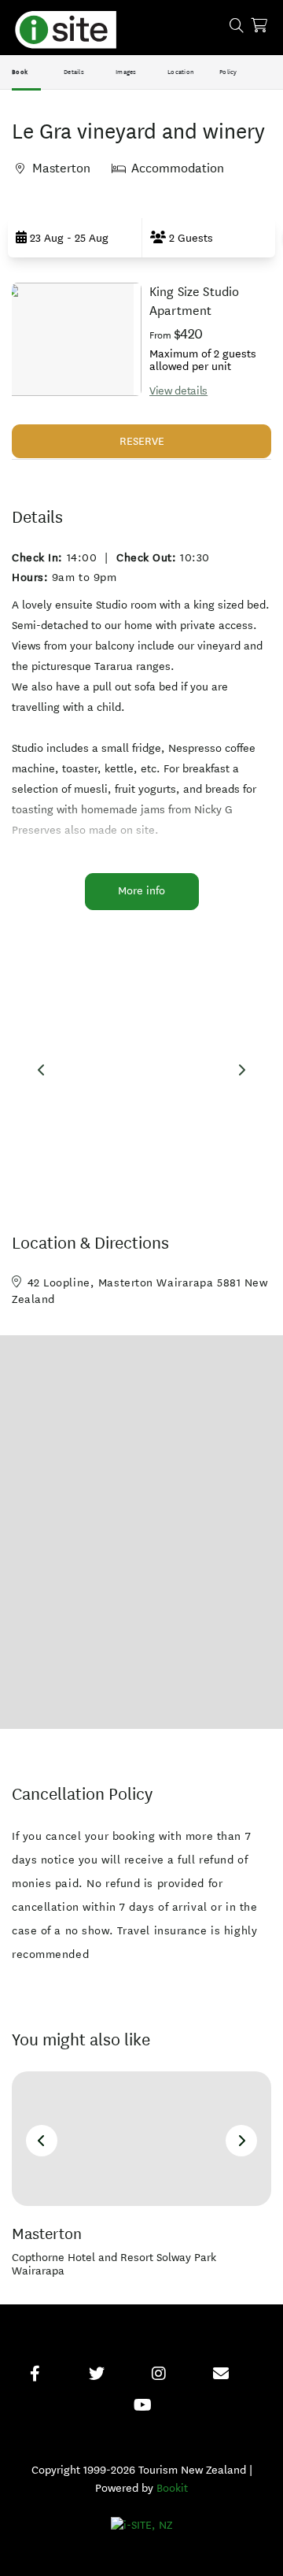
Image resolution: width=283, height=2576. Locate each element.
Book (20, 72)
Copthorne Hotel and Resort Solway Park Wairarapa (114, 2265)
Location (181, 72)
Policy (228, 72)
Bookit (172, 2488)
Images (126, 72)
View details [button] (178, 391)
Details (74, 72)
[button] (75, 238)
